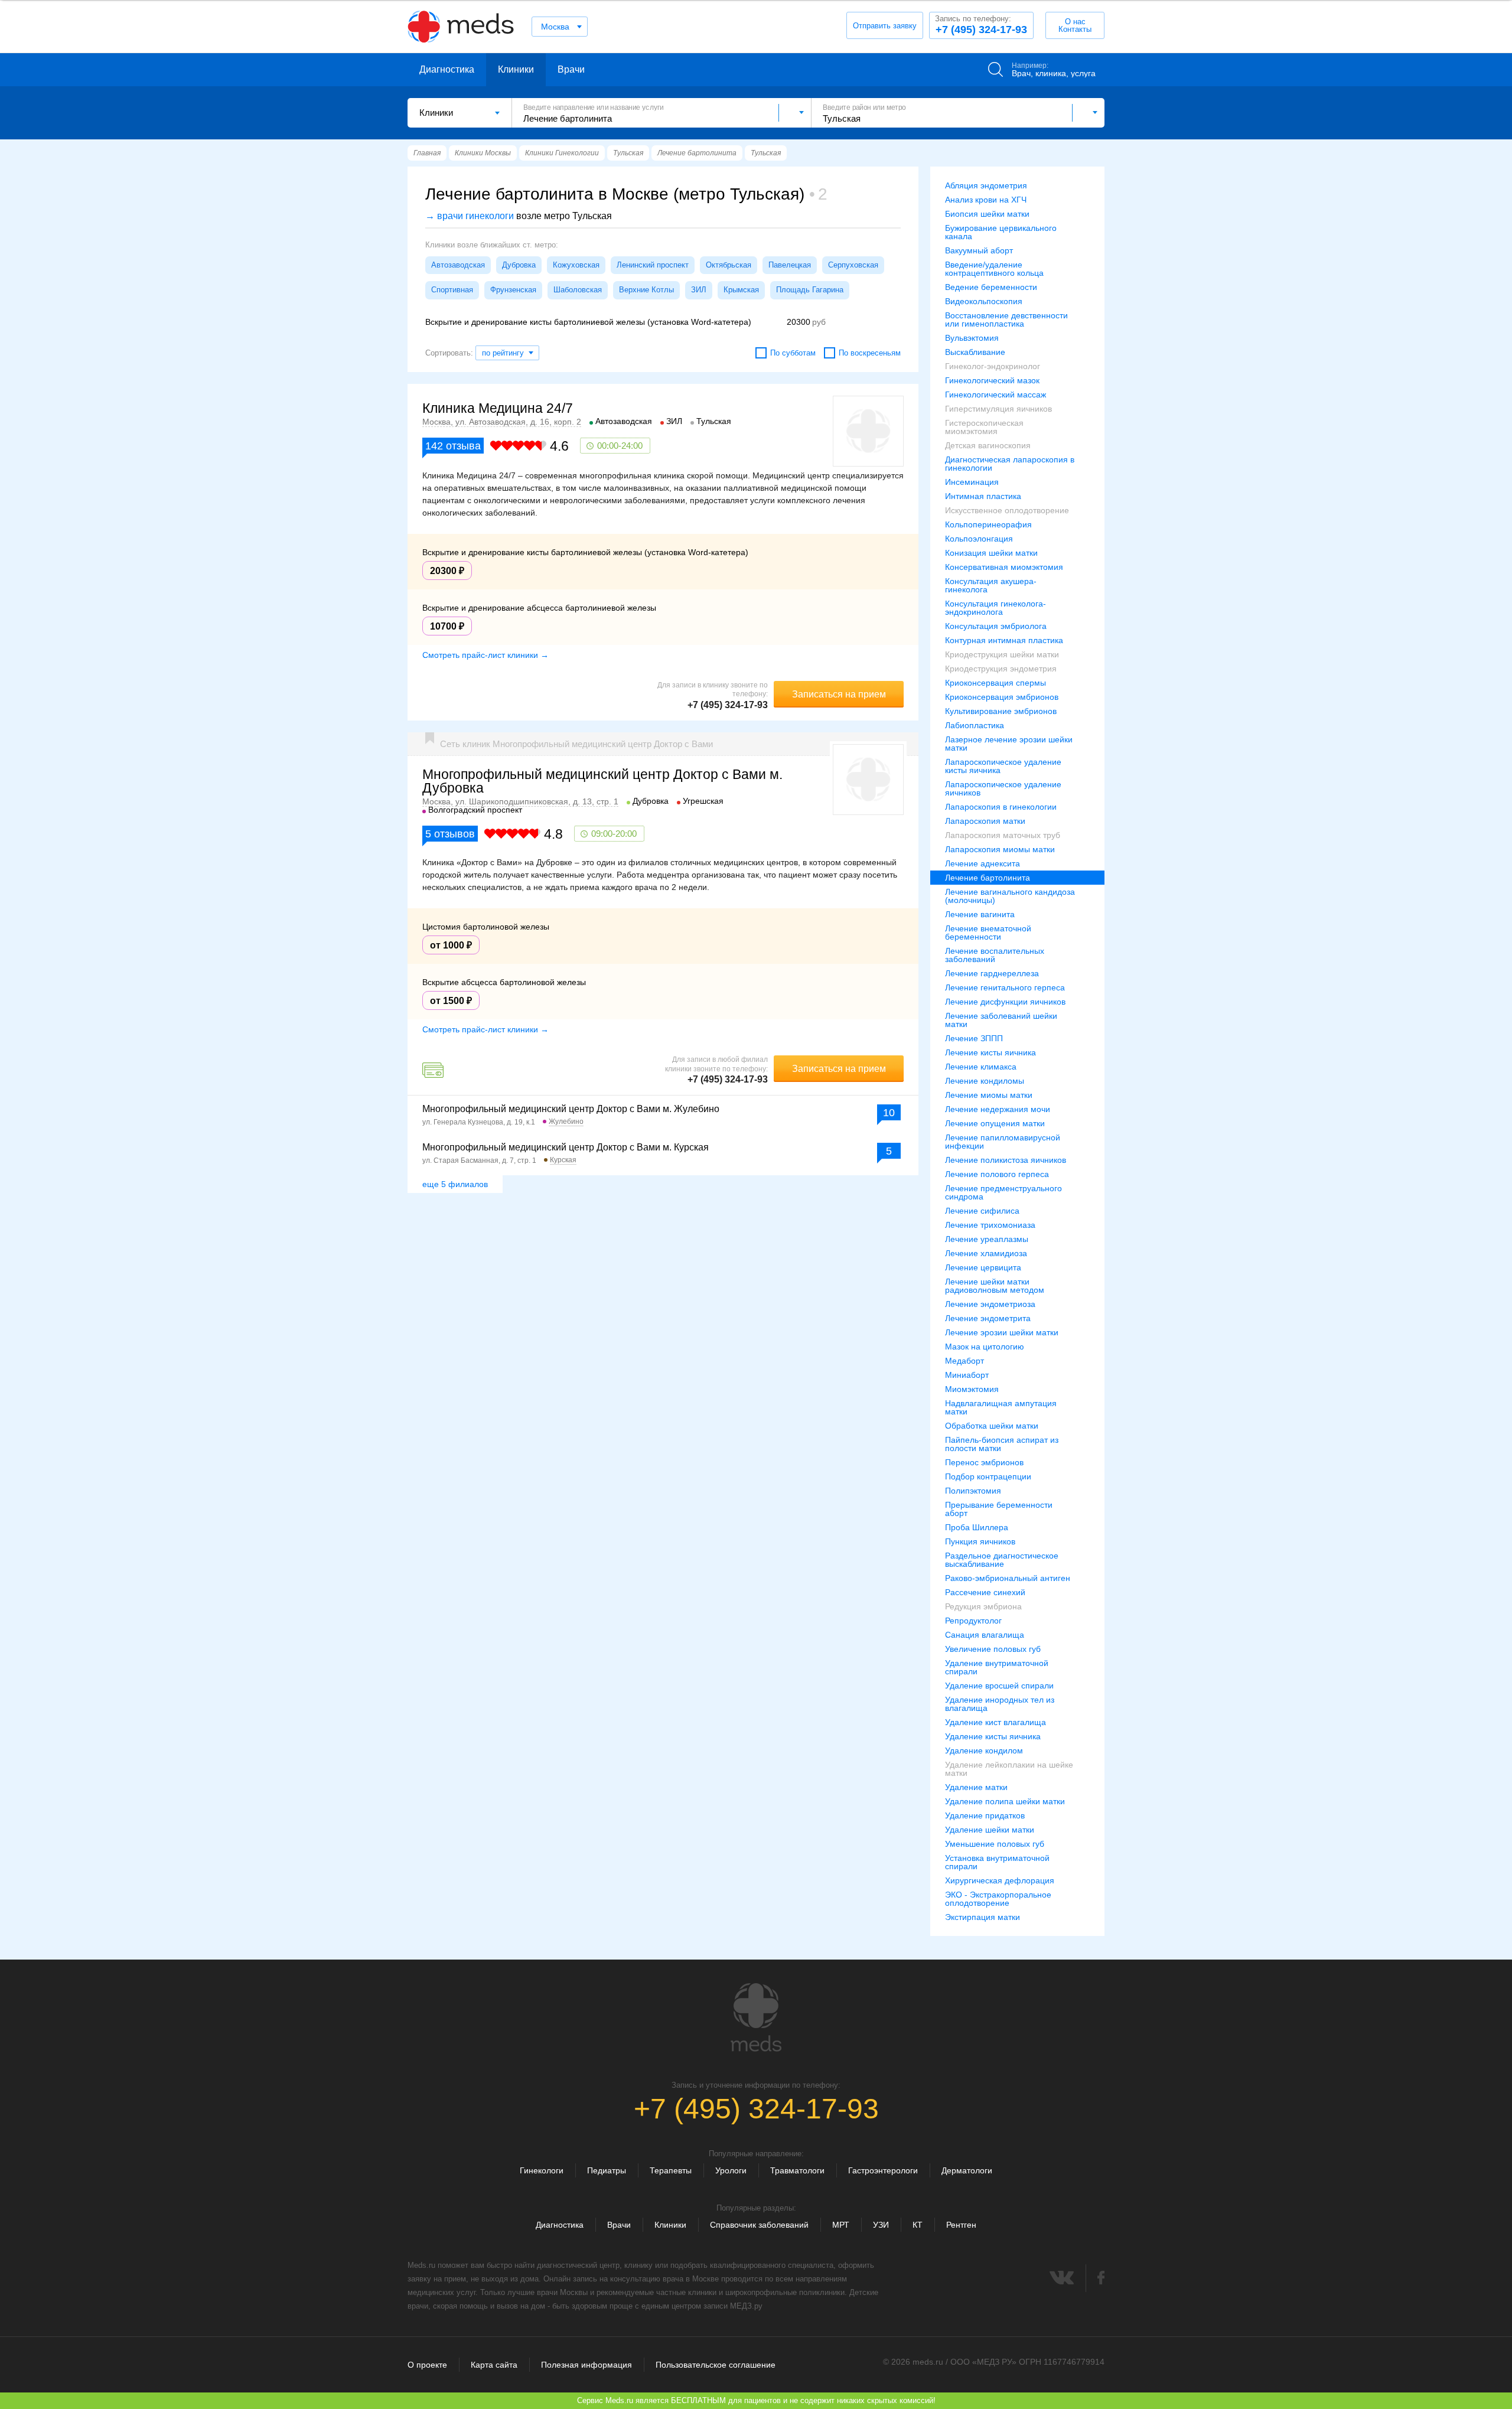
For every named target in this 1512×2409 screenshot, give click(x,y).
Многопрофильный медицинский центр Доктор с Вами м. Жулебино (571, 1109)
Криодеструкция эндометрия (1001, 669)
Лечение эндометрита (988, 1318)
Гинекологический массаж (995, 395)
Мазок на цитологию (985, 1347)
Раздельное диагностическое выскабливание (1002, 1560)
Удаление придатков (985, 1815)
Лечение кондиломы (985, 1081)
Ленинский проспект (653, 265)
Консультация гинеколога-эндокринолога (995, 608)
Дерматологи (967, 2170)
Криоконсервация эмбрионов (1002, 697)
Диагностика (447, 69)
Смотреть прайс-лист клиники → (485, 655)
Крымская (741, 290)
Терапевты (671, 2170)
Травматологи (797, 2170)
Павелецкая (790, 265)
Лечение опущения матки (995, 1123)
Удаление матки (976, 1787)
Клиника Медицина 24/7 (498, 408)
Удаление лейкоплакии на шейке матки (1009, 1769)
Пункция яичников (980, 1541)
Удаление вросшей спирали (999, 1686)
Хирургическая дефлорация (1000, 1880)
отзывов (450, 834)
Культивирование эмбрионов (1001, 711)
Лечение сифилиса (982, 1211)
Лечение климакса (981, 1067)
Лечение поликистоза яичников (1006, 1160)
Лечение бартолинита (988, 878)
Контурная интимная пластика (1004, 640)
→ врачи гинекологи (470, 216)
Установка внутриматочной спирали (997, 1862)
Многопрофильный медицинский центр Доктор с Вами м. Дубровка (602, 781)
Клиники (516, 69)
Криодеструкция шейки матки (1002, 654)
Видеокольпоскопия (984, 301)
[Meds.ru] (756, 2017)
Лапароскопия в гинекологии (1001, 807)
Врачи (571, 69)
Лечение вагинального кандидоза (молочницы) (1010, 896)
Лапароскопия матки (985, 821)
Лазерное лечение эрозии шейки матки (1009, 744)
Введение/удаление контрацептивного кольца (994, 269)
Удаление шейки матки (990, 1830)
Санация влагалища (985, 1635)
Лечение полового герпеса (997, 1174)
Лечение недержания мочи (998, 1109)
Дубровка (519, 265)
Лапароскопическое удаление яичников (1003, 788)
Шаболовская (578, 290)
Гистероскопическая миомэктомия (984, 427)
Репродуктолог (973, 1621)
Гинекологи (542, 2170)
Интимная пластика (983, 496)
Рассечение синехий (985, 1592)
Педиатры (607, 2170)
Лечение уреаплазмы (987, 1239)
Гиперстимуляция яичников (998, 409)
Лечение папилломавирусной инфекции (1003, 1142)
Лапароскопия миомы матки (1000, 849)
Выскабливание (975, 352)
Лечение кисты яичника (990, 1052)
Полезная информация (586, 2365)
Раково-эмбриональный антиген (1008, 1578)
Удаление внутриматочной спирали (997, 1667)
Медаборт (964, 1361)
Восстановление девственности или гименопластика (1006, 320)
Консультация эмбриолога (996, 626)
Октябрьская (729, 265)
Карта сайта (494, 2365)
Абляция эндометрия (986, 185)
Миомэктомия (972, 1389)
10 (889, 1113)
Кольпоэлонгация (979, 539)
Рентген (961, 2225)
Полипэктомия (973, 1491)
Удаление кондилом (984, 1750)
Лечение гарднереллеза (992, 973)
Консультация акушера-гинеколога (991, 585)
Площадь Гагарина (810, 290)
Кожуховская (576, 265)
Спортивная (452, 290)
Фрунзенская (513, 290)
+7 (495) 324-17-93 (981, 25)
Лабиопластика (975, 725)
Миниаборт (967, 1375)
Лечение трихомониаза (990, 1225)
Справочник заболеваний (759, 2225)
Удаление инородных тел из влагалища (1000, 1704)
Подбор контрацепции (988, 1476)
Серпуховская (853, 265)
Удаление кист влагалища (995, 1722)
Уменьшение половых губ (995, 1844)
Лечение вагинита (980, 914)
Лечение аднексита (983, 863)
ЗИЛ (699, 290)
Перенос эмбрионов (984, 1462)
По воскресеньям (870, 353)
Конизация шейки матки (991, 553)
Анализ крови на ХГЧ (986, 200)
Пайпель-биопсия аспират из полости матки (1002, 1444)
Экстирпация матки (983, 1917)
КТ (918, 2225)
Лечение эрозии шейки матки (1002, 1332)
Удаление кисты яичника (993, 1736)
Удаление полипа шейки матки (1005, 1801)
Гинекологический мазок (992, 380)
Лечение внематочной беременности (988, 933)
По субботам (793, 353)
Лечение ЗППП (974, 1038)
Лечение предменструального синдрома (1003, 1192)
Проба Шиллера (977, 1527)
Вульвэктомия (972, 338)
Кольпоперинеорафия (988, 524)
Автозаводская (458, 265)
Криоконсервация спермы (995, 683)
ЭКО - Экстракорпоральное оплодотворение (998, 1899)
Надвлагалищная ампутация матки (1001, 1407)
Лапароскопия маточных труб (1003, 835)
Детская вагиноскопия (988, 445)
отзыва (453, 446)
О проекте (427, 2365)
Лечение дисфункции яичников (1005, 1002)
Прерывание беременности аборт (999, 1509)
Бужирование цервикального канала (1001, 232)
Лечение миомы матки (989, 1095)
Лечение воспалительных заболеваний (995, 955)
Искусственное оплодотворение (1007, 510)
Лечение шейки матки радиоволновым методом (995, 1286)
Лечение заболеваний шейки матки (1001, 1020)
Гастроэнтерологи (883, 2170)
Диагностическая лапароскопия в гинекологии (1010, 464)
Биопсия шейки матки (987, 214)
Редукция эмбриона (983, 1606)
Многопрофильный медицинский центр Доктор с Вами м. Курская (566, 1147)
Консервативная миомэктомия (1004, 567)
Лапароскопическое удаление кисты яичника (1003, 766)
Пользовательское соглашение (716, 2365)
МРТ (841, 2225)
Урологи (731, 2170)
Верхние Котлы (646, 290)
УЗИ (881, 2225)
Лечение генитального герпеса (1005, 987)
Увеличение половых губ (993, 1649)
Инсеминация (972, 482)
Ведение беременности (991, 287)
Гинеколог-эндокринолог (993, 366)
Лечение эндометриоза (990, 1304)
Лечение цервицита (983, 1267)
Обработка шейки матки (992, 1426)
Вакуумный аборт (979, 250)
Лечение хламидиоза (986, 1253)
